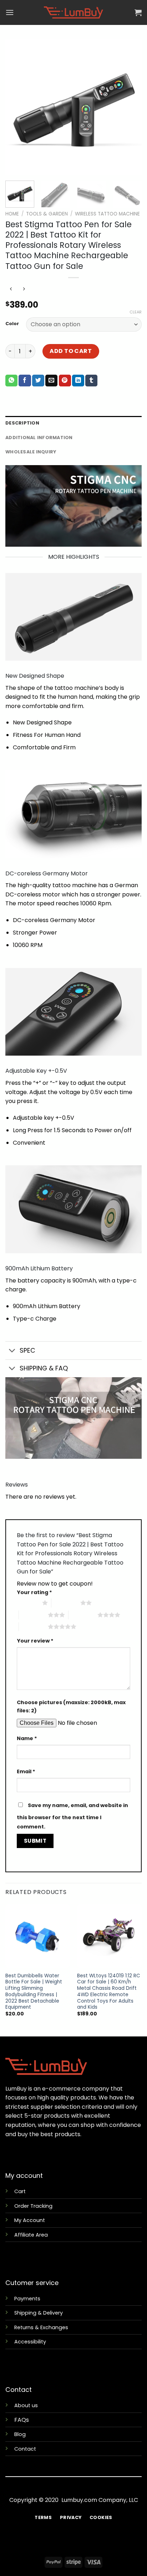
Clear (136, 312)
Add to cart (71, 351)
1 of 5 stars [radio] (28, 1603)
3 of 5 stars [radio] (33, 1615)
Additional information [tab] (39, 438)
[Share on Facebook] (25, 381)
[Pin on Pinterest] (65, 381)
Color (12, 324)
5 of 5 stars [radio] (33, 1627)
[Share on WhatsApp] (11, 381)
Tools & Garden (47, 214)
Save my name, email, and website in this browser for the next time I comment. (72, 1816)
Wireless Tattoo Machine (107, 214)
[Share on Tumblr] (91, 381)
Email (26, 1771)
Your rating (34, 1592)
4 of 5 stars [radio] (83, 1615)
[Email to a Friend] (51, 381)
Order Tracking (33, 2206)
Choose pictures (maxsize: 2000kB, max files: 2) (71, 1706)
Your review (35, 1641)
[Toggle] (12, 1351)
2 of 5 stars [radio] (66, 1603)
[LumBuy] (73, 12)
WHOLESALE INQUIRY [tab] (31, 452)
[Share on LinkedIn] (78, 381)
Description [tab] (22, 423)
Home (12, 214)
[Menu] (10, 12)
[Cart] (138, 12)
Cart (20, 2191)
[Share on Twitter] (38, 381)
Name (27, 1738)
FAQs (22, 2420)
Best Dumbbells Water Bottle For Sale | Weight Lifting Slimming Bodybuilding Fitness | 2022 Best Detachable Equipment (34, 1992)
